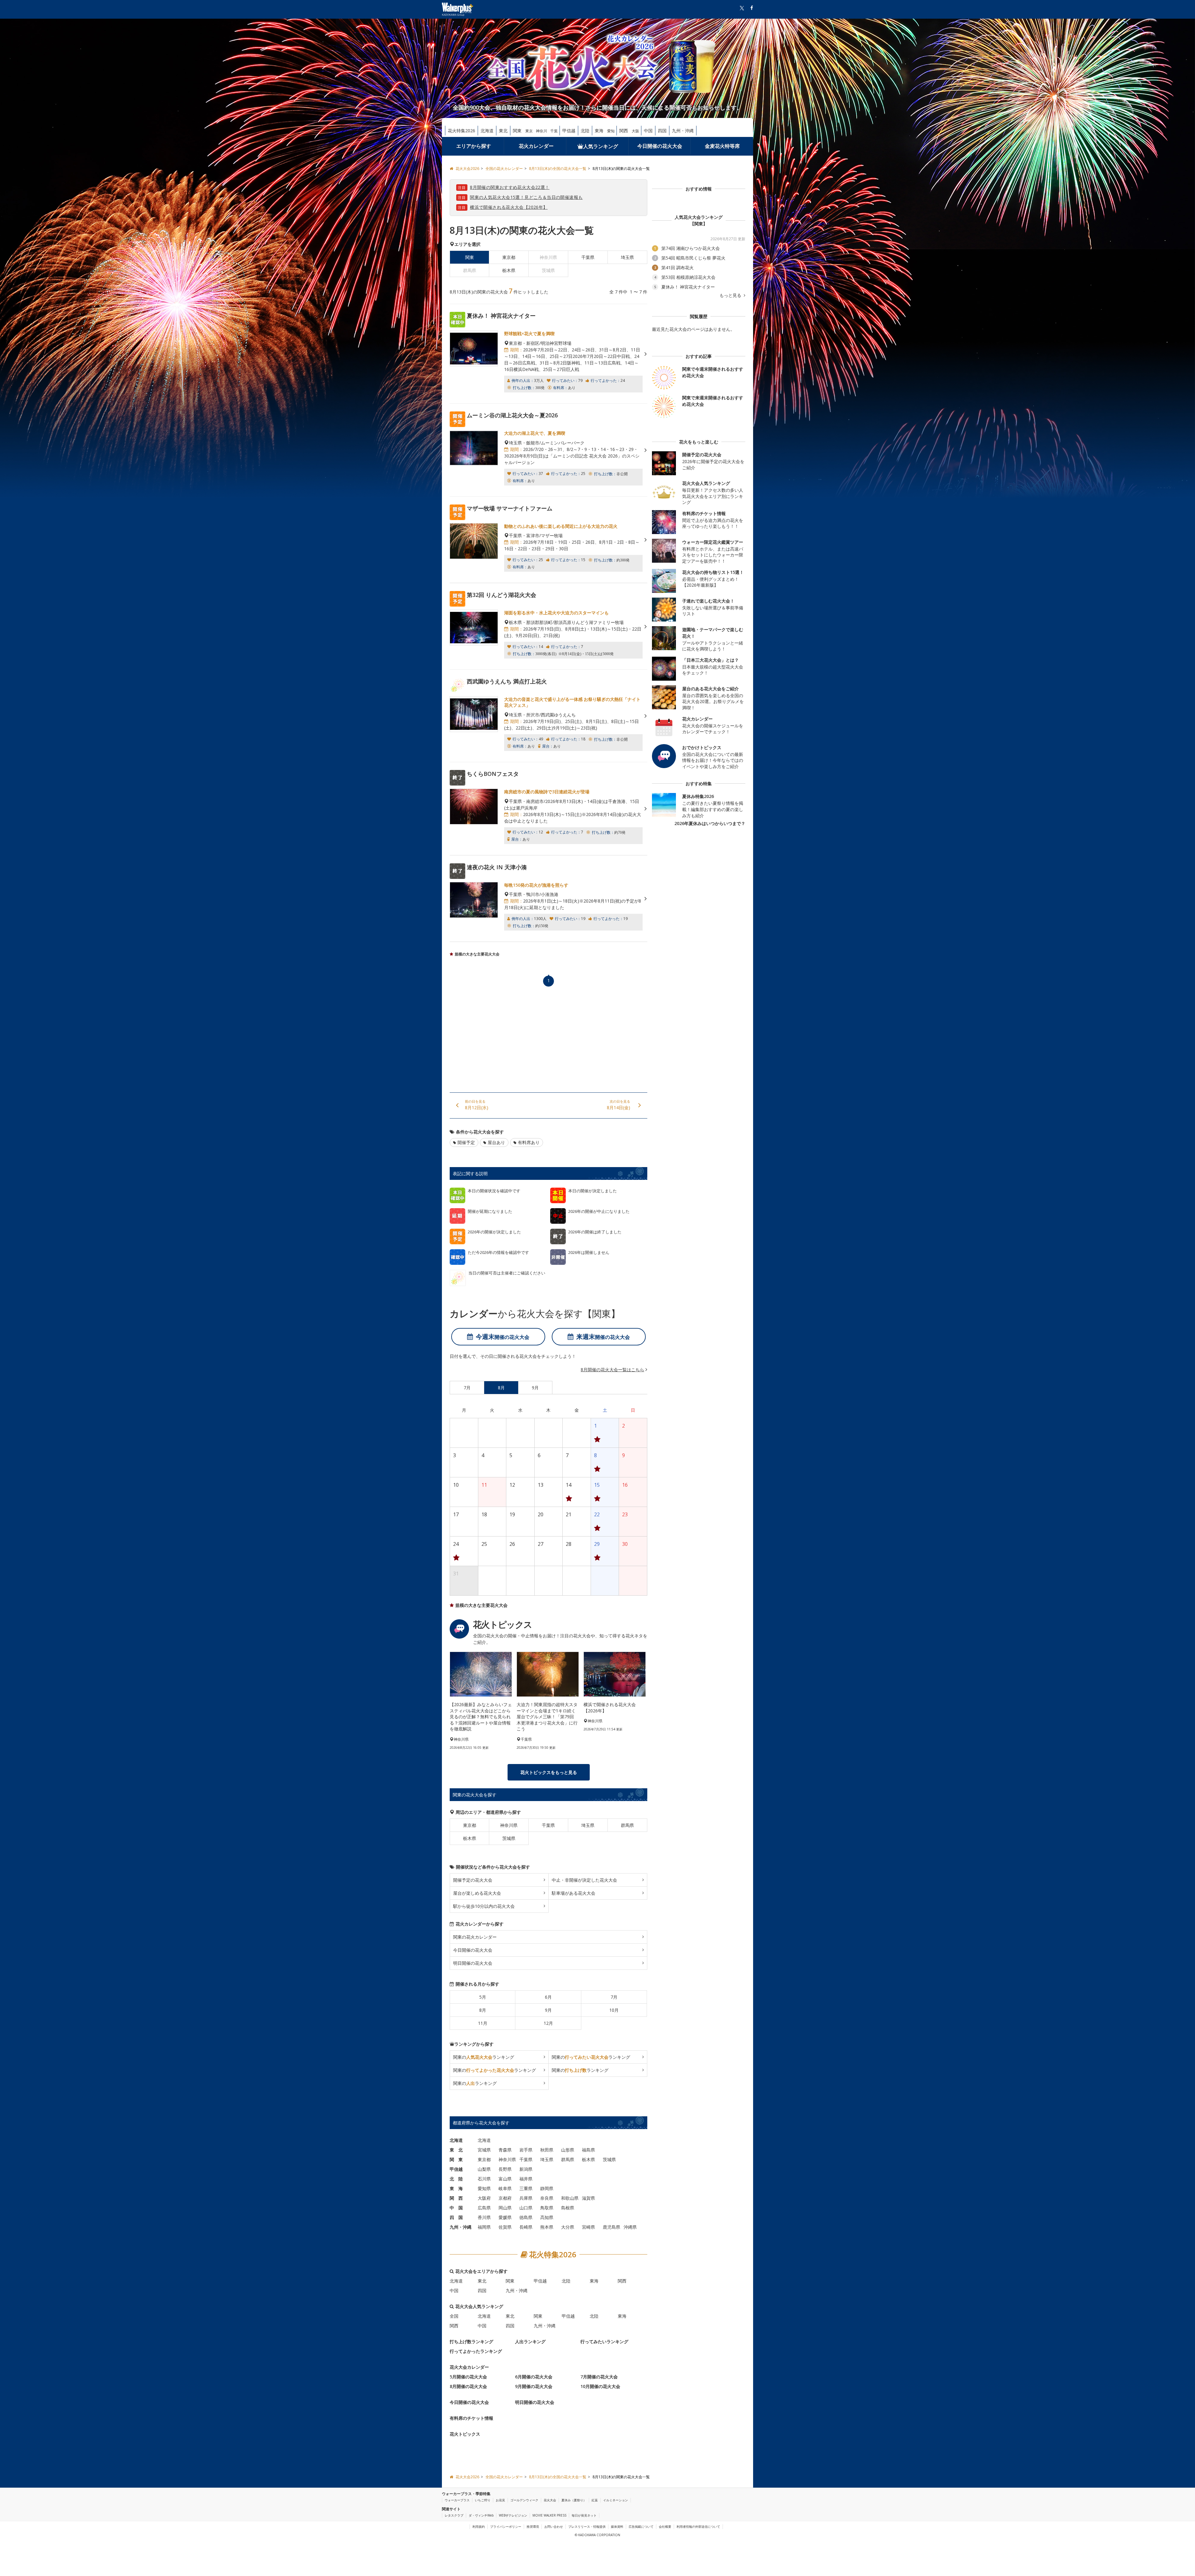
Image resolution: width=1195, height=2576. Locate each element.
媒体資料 (617, 2527)
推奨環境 (533, 2527)
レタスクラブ (454, 2515)
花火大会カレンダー (469, 2367)
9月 (548, 2010)
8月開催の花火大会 (468, 2386)
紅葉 (595, 2500)
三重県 (526, 2188)
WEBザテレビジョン (513, 2515)
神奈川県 (509, 1825)
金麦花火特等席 (722, 146)
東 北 (456, 2149)
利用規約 (479, 2527)
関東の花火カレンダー (475, 1937)
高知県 (547, 2217)
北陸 (585, 131)
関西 (624, 131)
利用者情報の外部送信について (698, 2527)
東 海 (456, 2188)
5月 (483, 1997)
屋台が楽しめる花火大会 (477, 1893)
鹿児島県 (612, 2227)
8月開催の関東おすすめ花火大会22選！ (510, 187)
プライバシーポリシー (506, 2527)
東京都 (509, 257)
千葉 (554, 131)
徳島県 (526, 2217)
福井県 (526, 2178)
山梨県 (484, 2169)
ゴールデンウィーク (524, 2500)
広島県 (484, 2207)
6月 (548, 1997)
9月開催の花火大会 (534, 2386)
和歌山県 (570, 2198)
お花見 (500, 2500)
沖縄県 (630, 2227)
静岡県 (547, 2188)
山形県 (568, 2149)
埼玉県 (627, 257)
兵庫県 (526, 2198)
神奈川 (541, 131)
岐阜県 (505, 2188)
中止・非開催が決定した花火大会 (584, 1880)
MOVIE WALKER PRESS (549, 2515)
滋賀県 (588, 2198)
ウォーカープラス (457, 2500)
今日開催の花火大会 (660, 146)
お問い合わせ (554, 2527)
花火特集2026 (462, 131)
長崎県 (526, 2227)
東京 (529, 131)
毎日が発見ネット (584, 2515)
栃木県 (509, 270)
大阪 (635, 131)
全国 (454, 2316)
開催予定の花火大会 (473, 1880)
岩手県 (526, 2149)
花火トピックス (465, 2434)
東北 (503, 131)
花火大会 (550, 2500)
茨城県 (509, 1838)
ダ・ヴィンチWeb (481, 2515)
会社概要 (665, 2527)
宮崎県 (588, 2227)
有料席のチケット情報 (471, 2418)
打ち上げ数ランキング (471, 2341)
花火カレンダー (536, 146)
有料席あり (529, 1142)
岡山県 (505, 2207)
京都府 (505, 2198)
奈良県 (547, 2198)
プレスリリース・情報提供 (587, 2527)
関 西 (456, 2198)
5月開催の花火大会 (468, 2376)
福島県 (588, 2149)
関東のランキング (484, 2057)
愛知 (611, 131)
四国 (662, 131)
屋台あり (496, 1142)
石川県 (484, 2178)
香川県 (484, 2217)
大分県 (568, 2227)
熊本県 (547, 2227)
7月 (614, 1997)
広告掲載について (641, 2527)
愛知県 (484, 2188)
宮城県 (484, 2149)
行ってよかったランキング (476, 2351)
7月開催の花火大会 (599, 2376)
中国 (648, 131)
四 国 (456, 2217)
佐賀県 (505, 2227)
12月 (548, 2023)
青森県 (505, 2149)
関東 (517, 131)
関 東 (456, 2159)
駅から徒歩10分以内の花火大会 (484, 1906)
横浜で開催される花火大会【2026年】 (509, 207)
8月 (483, 2010)
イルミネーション (616, 2500)
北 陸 (456, 2178)
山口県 (526, 2207)
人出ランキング (530, 2341)
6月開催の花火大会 (534, 2376)
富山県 (505, 2178)
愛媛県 (505, 2217)
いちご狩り (483, 2500)
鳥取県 (547, 2207)
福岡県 (484, 2227)
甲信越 (569, 131)
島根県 (568, 2207)
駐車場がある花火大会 (574, 1893)
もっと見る (731, 295)
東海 (599, 131)
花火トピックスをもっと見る (549, 1772)
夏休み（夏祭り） (574, 2500)
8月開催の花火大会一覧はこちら (612, 1370)
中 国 (456, 2207)
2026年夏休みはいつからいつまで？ (710, 823)
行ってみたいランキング (604, 2341)
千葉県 (588, 257)
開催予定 (466, 1142)
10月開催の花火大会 (600, 2386)
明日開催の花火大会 (473, 1963)
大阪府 (484, 2198)
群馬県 (627, 1825)
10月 (614, 2010)
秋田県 (547, 2149)
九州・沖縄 (683, 131)
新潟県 (526, 2169)
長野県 (505, 2169)
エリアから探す (474, 146)
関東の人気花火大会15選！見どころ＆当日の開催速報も (526, 197)
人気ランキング (601, 146)
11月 (483, 2023)
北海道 (487, 131)
